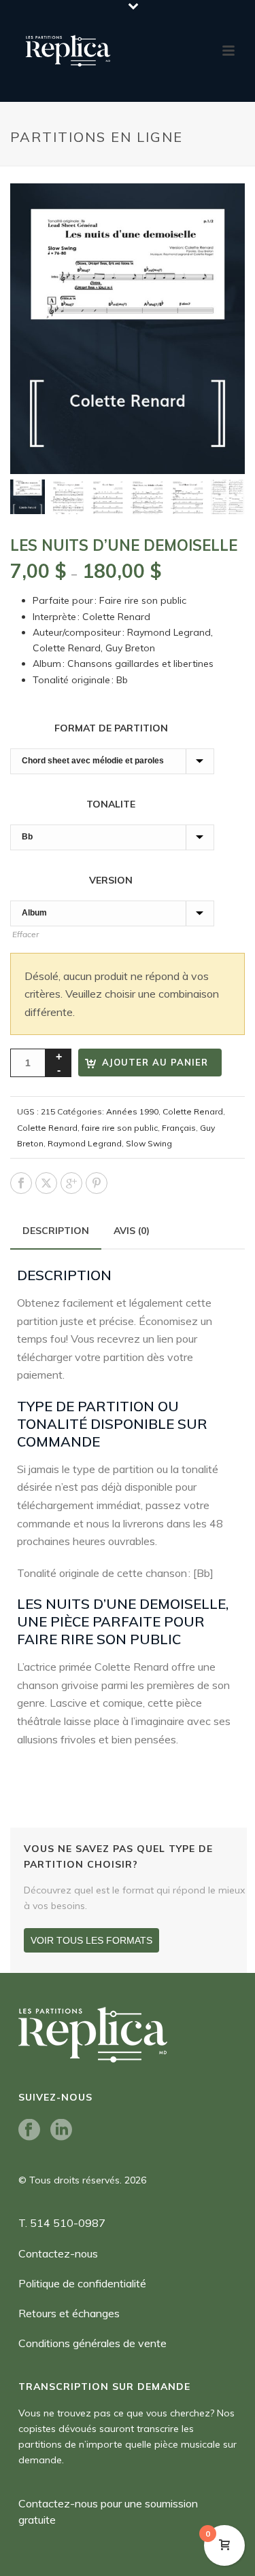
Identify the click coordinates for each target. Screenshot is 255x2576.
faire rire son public (120, 1128)
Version (112, 880)
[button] (218, 210)
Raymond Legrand (85, 1143)
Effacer (26, 934)
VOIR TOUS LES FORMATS (91, 1940)
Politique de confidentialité (82, 2283)
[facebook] (29, 2130)
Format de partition (113, 728)
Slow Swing (149, 1143)
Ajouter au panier (155, 1062)
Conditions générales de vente (92, 2343)
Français (179, 1128)
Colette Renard (193, 1111)
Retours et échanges (69, 2313)
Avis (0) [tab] (132, 1231)
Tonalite (112, 804)
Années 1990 (132, 1111)
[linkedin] (61, 2130)
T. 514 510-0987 (62, 2223)
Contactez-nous (58, 2253)
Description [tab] (56, 1231)
